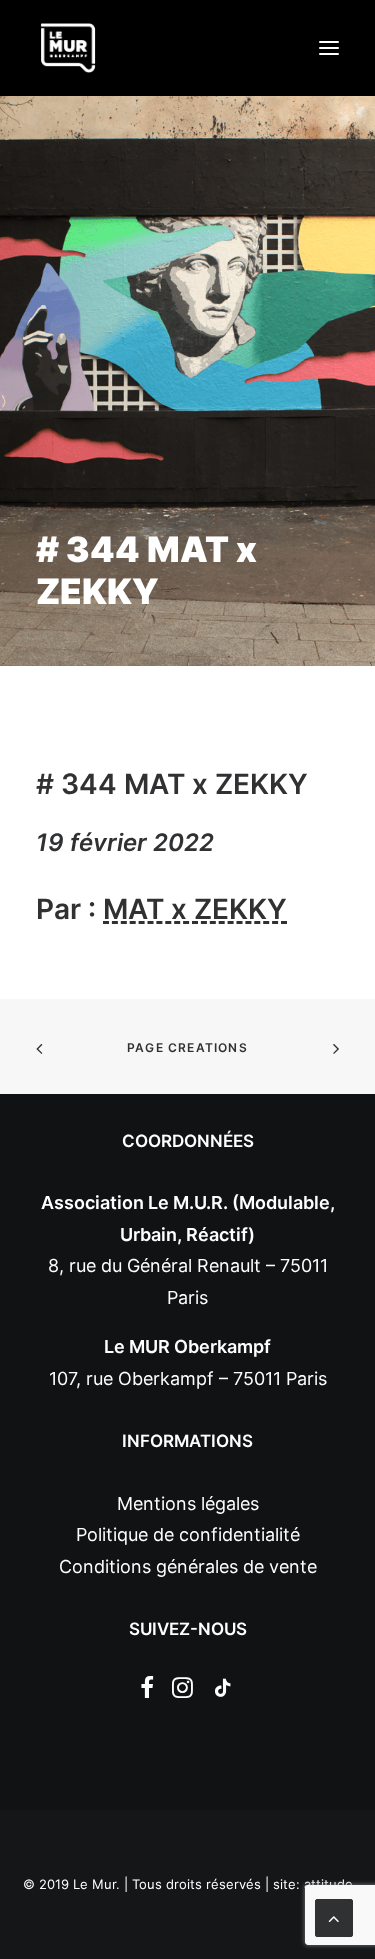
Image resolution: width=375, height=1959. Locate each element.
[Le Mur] (68, 48)
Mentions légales (188, 1503)
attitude (328, 1884)
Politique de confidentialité (188, 1534)
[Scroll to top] (334, 1916)
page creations (187, 1047)
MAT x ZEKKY (195, 909)
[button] (329, 48)
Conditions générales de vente (188, 1566)
